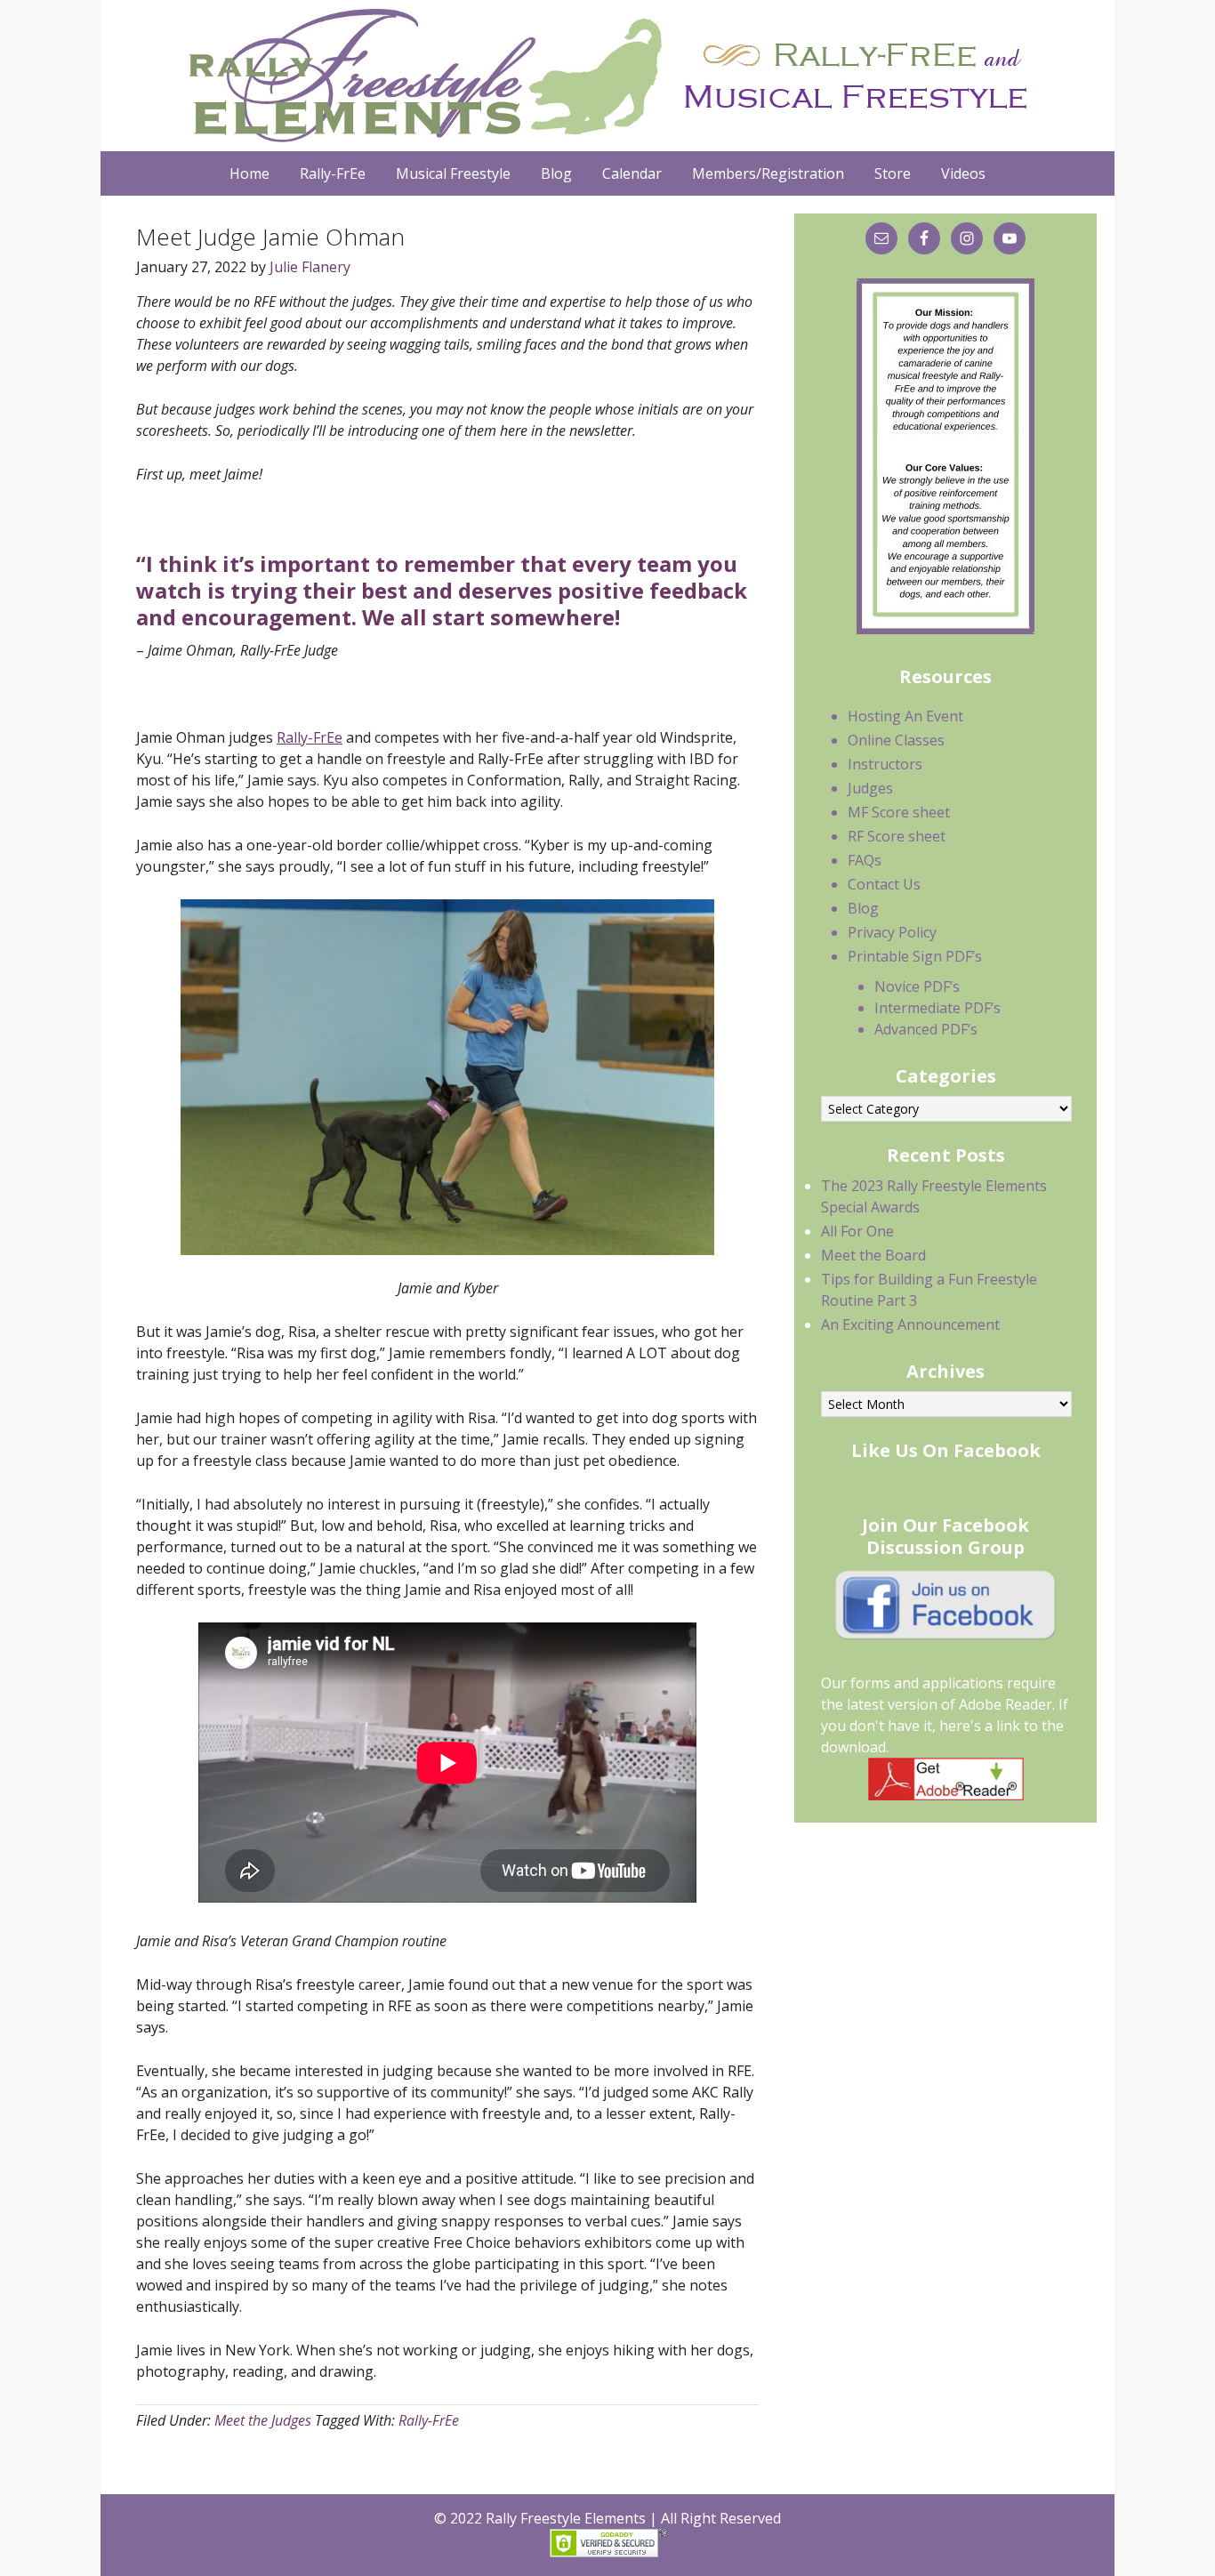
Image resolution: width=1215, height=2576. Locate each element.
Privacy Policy (892, 932)
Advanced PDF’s (926, 1029)
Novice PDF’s (917, 986)
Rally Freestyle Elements (603, 76)
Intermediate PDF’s (937, 1008)
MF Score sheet (899, 812)
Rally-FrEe (310, 737)
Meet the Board (873, 1255)
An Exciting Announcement (910, 1324)
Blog (863, 908)
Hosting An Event (905, 716)
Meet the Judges (263, 2420)
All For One (857, 1231)
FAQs (865, 860)
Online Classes (896, 740)
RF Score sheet (897, 836)
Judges (870, 788)
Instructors (885, 764)
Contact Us (884, 884)
